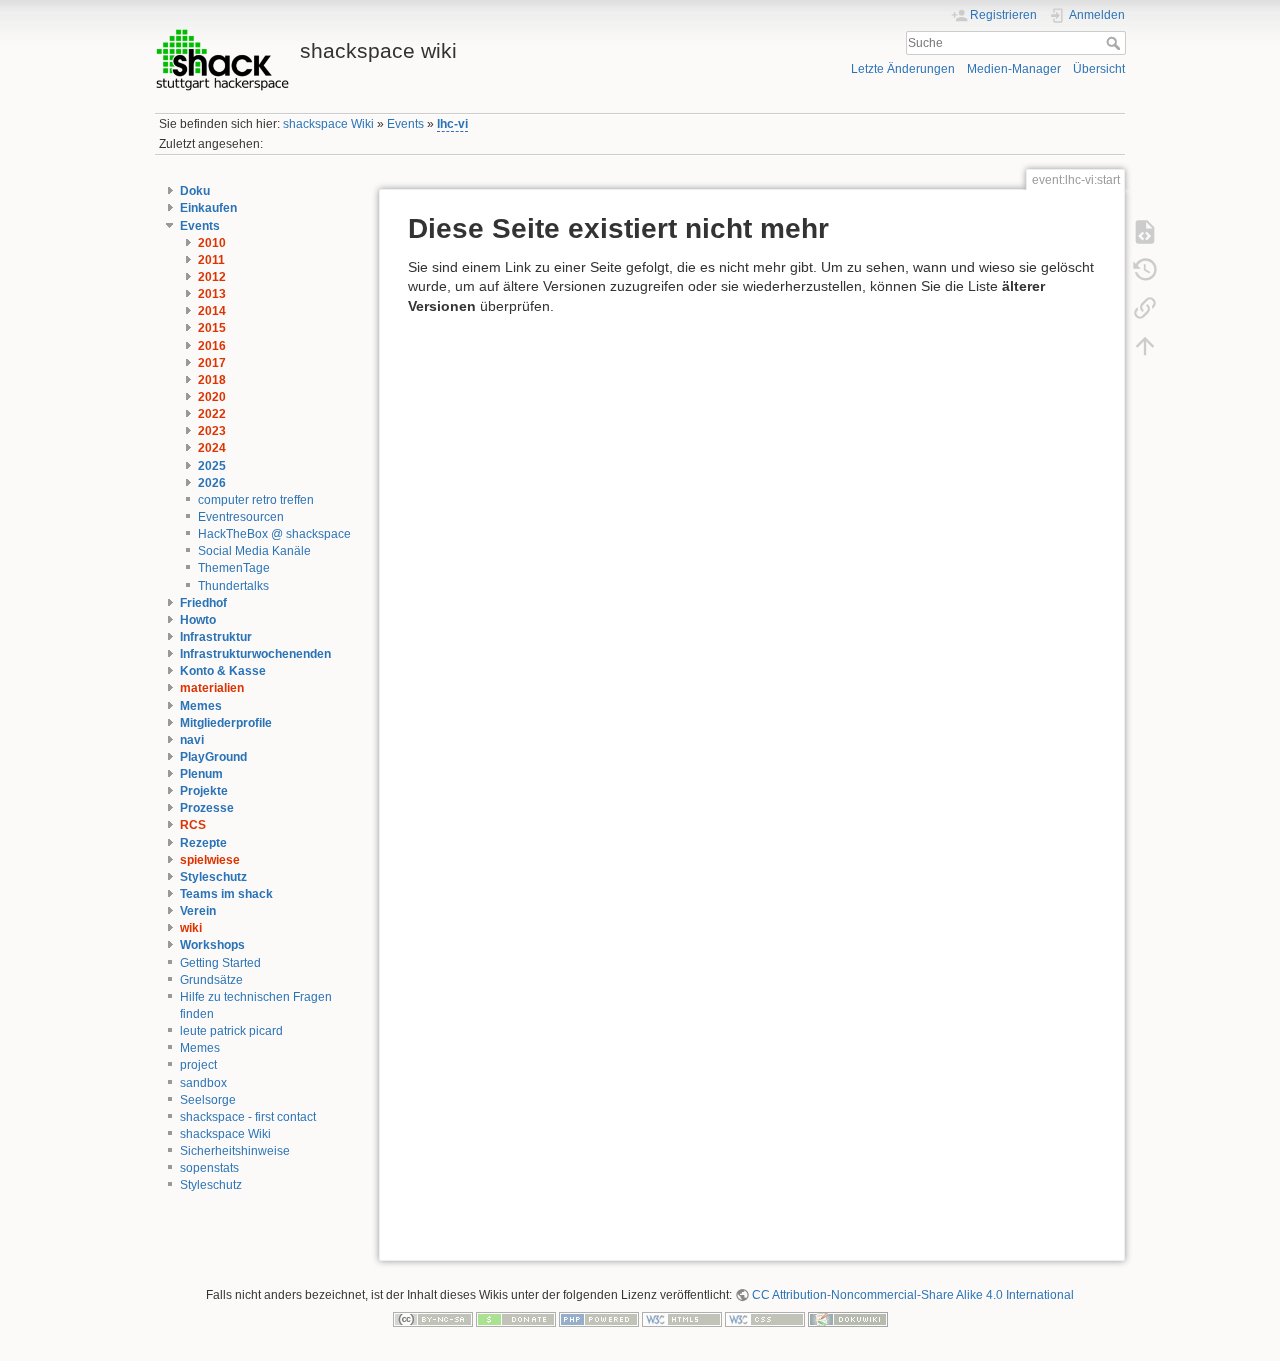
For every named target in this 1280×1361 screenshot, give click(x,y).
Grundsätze (211, 980)
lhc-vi (452, 124)
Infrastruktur (216, 637)
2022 (212, 414)
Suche (1115, 43)
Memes (201, 706)
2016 (212, 346)
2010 (212, 243)
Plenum (201, 774)
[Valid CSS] (765, 1318)
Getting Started (220, 963)
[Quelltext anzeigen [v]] (1145, 231)
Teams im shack (226, 894)
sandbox (203, 1083)
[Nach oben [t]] (1145, 345)
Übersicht (1099, 69)
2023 (212, 431)
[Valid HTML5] (682, 1318)
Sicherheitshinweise (235, 1151)
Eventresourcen (241, 517)
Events (405, 124)
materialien (212, 688)
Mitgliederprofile (226, 723)
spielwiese (210, 860)
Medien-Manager (1014, 69)
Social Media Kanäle (254, 551)
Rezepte (203, 843)
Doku (195, 191)
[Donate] (516, 1318)
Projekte (204, 791)
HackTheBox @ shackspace (274, 534)
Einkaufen (208, 208)
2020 (212, 397)
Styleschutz (213, 877)
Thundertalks (233, 586)
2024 (212, 448)
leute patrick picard (231, 1031)
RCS (193, 825)
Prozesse (207, 808)
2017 (212, 363)
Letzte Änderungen (903, 69)
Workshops (212, 945)
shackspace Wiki (328, 124)
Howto (198, 620)
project (198, 1065)
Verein (198, 911)
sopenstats (209, 1168)
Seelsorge (208, 1100)
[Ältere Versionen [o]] (1145, 269)
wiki (191, 928)
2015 (212, 328)
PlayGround (213, 757)
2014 (212, 311)
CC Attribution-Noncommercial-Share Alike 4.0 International (913, 1295)
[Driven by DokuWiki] (848, 1318)
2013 (212, 294)
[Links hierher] (1145, 307)
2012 (212, 277)
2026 (212, 483)
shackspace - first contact (248, 1117)
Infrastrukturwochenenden (255, 654)
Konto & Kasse (223, 671)
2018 (212, 380)
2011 (211, 260)
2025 (212, 466)
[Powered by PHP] (599, 1318)
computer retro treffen (256, 500)
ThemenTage (234, 568)
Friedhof (203, 603)
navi (192, 740)
